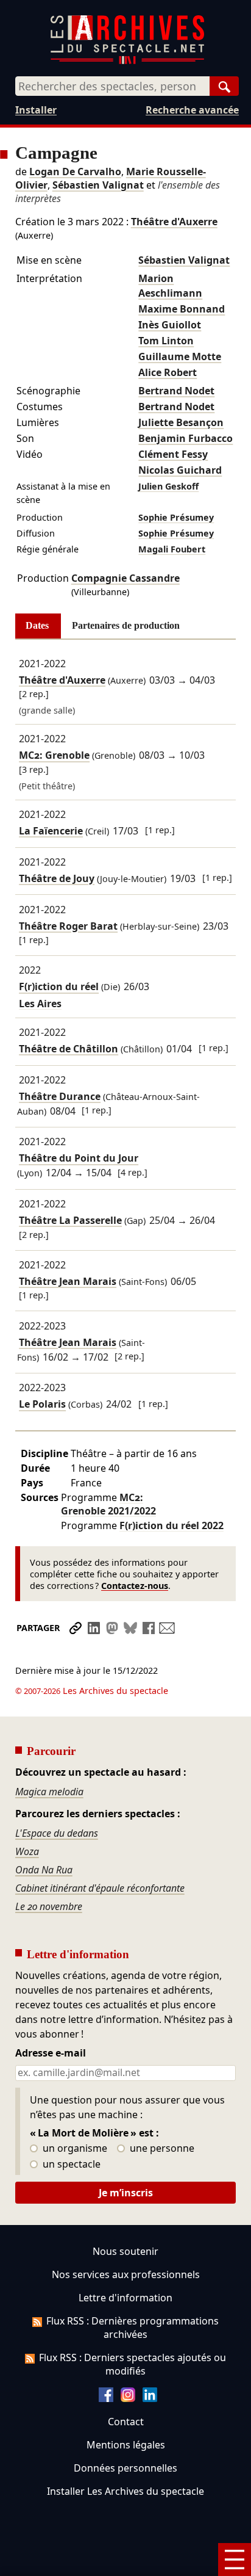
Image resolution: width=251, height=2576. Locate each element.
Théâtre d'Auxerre (174, 222)
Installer (36, 110)
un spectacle (70, 2165)
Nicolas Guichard (180, 470)
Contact (126, 2422)
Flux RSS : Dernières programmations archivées (133, 2328)
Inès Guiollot (170, 325)
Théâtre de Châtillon (69, 1049)
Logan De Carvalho (75, 172)
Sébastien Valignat (98, 185)
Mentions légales (126, 2445)
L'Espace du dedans (57, 1833)
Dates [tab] (37, 625)
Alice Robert (168, 372)
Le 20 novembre (49, 1906)
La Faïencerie (51, 831)
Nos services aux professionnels (126, 2274)
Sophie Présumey (176, 517)
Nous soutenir (125, 2251)
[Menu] (235, 2560)
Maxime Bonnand (182, 309)
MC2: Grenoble (54, 756)
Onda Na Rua (44, 1870)
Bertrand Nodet (176, 391)
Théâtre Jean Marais (68, 1281)
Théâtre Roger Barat (68, 926)
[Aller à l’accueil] (127, 61)
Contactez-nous (135, 1586)
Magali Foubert (172, 549)
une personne (161, 2149)
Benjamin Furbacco (186, 438)
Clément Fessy (173, 454)
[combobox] (112, 86)
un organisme (74, 2149)
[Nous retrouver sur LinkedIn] (150, 2398)
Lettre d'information (125, 2298)
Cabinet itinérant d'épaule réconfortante (100, 1888)
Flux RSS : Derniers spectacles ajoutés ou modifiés (133, 2364)
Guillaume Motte (180, 356)
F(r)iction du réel (59, 987)
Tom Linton (166, 341)
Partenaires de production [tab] (126, 625)
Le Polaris (42, 1405)
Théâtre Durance (60, 1096)
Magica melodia (49, 1792)
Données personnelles (125, 2468)
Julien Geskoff (168, 486)
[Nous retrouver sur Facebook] (106, 2398)
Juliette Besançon (181, 422)
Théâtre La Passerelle (70, 1220)
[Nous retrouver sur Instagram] (128, 2398)
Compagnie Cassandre (125, 578)
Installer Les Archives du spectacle (125, 2491)
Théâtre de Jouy (57, 878)
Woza (27, 1851)
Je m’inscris (126, 2193)
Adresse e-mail (51, 2053)
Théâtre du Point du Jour (79, 1159)
